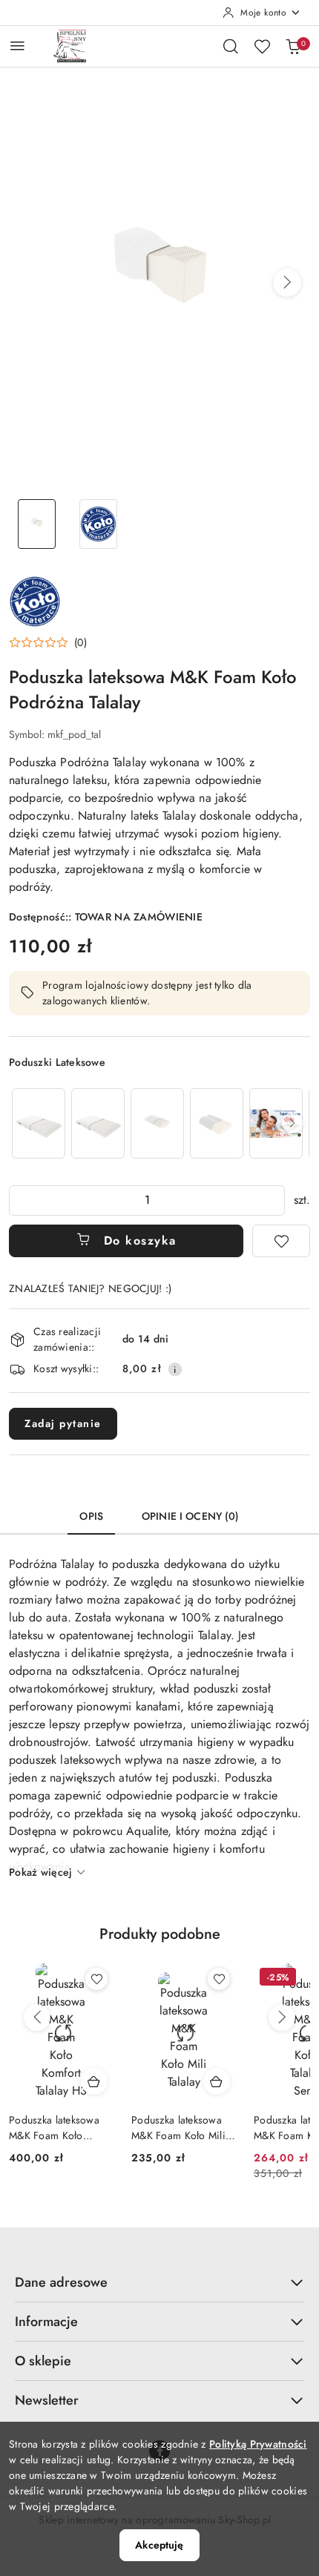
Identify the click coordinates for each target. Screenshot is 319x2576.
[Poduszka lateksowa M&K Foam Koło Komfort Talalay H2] (39, 1123)
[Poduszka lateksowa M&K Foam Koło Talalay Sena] (276, 1123)
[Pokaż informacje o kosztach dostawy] (175, 1369)
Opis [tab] (91, 1516)
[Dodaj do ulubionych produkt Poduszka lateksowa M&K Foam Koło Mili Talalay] (219, 1979)
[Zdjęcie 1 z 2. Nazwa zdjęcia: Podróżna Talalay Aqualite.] (37, 524)
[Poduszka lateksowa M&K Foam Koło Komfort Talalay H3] (98, 1123)
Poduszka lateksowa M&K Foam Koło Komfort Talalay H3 (54, 2127)
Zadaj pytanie (63, 1423)
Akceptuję (159, 2545)
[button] (287, 283)
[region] (159, 1123)
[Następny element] (292, 1123)
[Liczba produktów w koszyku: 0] (293, 46)
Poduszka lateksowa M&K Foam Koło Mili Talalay (178, 2127)
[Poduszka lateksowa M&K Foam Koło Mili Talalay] (157, 1123)
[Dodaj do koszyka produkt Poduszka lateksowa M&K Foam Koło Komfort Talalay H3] (94, 2081)
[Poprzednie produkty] (37, 2017)
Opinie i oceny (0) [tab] (191, 1516)
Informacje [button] (46, 2322)
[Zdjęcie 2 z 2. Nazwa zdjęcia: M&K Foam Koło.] (98, 524)
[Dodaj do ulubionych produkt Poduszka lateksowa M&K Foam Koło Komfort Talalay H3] (96, 1979)
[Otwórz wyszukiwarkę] (231, 46)
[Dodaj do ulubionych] (281, 1241)
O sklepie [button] (43, 2361)
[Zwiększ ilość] (273, 1200)
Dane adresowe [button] (61, 2282)
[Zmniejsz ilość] (21, 1200)
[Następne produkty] (282, 2017)
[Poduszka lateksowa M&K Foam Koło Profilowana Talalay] (217, 1123)
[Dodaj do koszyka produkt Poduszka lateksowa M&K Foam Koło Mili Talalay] (217, 2081)
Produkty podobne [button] (160, 1934)
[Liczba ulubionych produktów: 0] (262, 46)
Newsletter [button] (47, 2400)
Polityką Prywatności (258, 2444)
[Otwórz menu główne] (17, 46)
